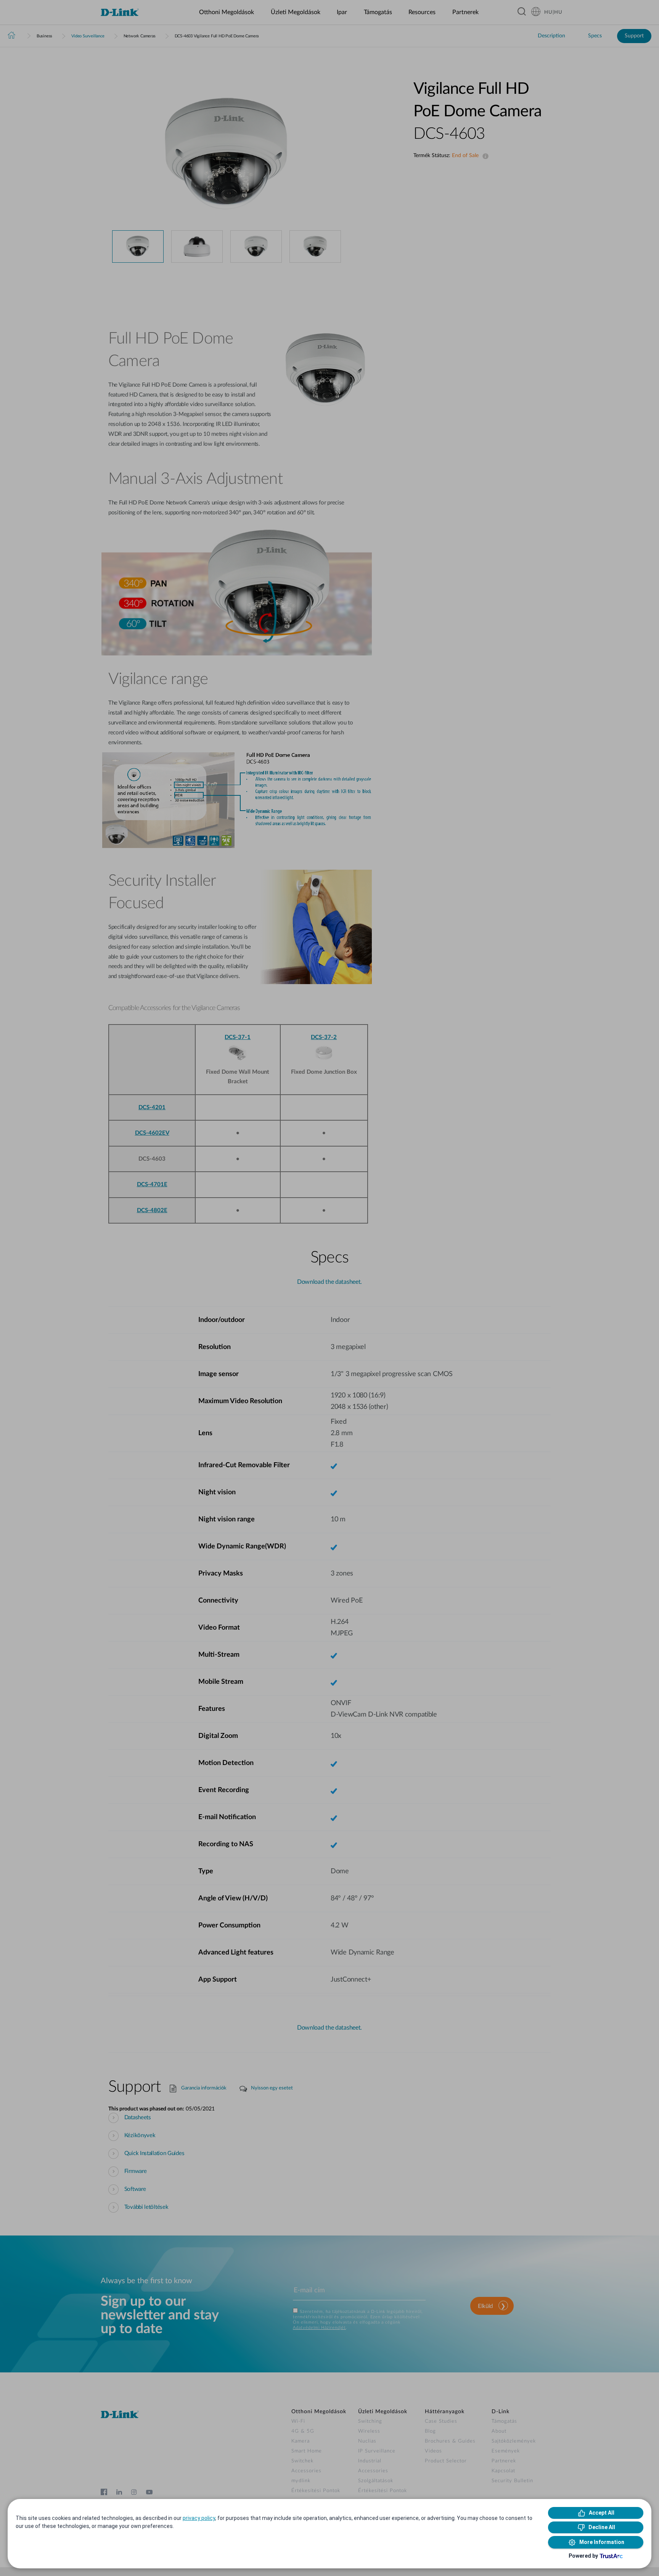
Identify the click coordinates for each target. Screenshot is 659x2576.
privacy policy (199, 2518)
